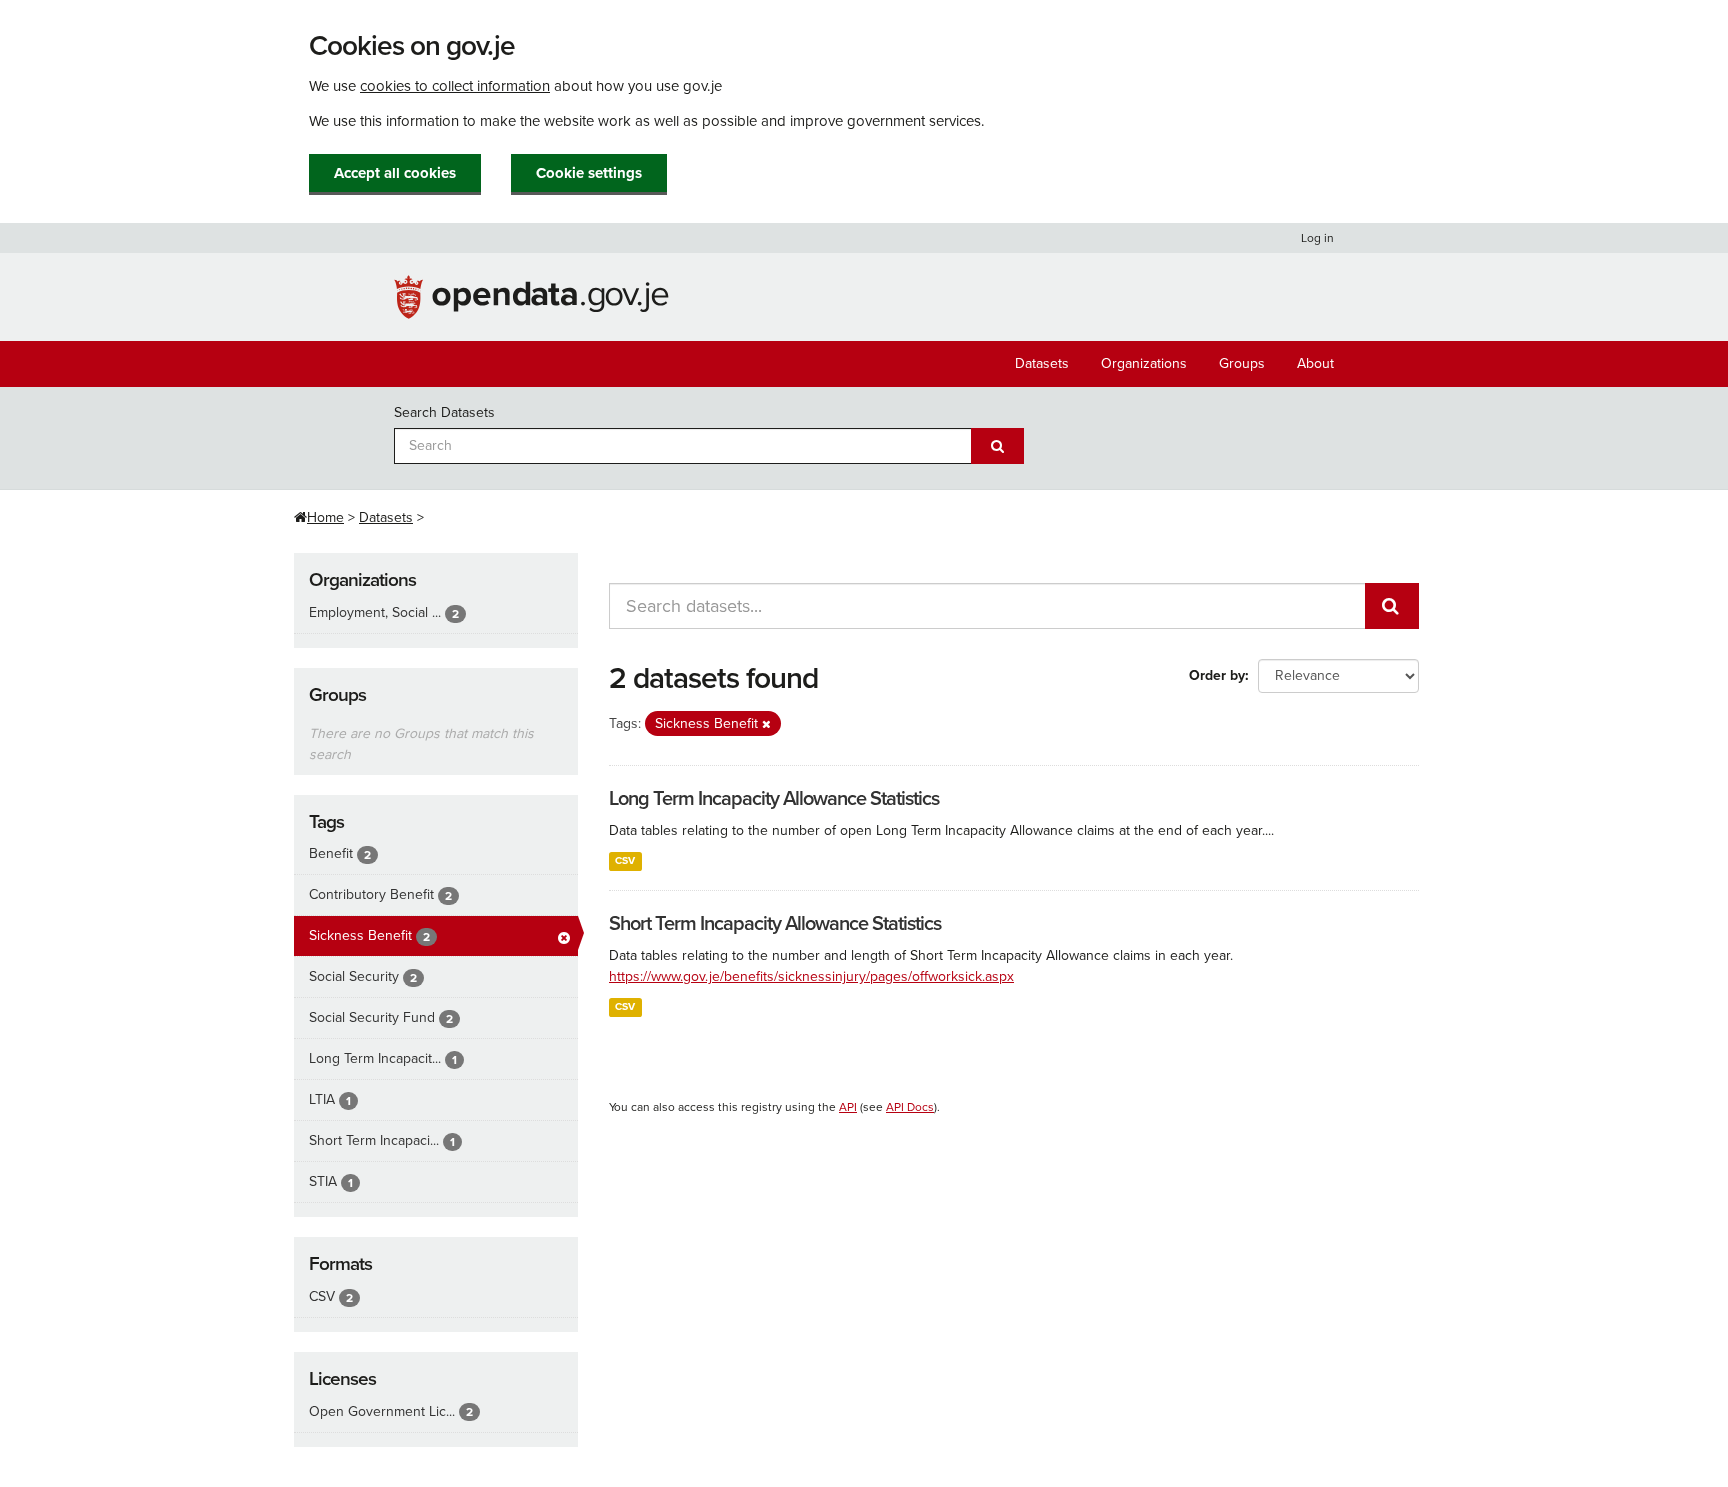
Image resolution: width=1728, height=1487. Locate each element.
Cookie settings (589, 173)
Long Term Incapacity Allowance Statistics (774, 799)
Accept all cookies (395, 173)
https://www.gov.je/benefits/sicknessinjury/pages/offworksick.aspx (811, 976)
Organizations (1144, 363)
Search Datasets (444, 412)
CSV (625, 860)
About (1315, 363)
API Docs (910, 1107)
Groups (1242, 363)
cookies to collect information (455, 86)
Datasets (1042, 363)
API (848, 1107)
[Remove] (766, 724)
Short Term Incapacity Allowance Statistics (775, 924)
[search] (1392, 606)
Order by (1217, 675)
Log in (1317, 238)
